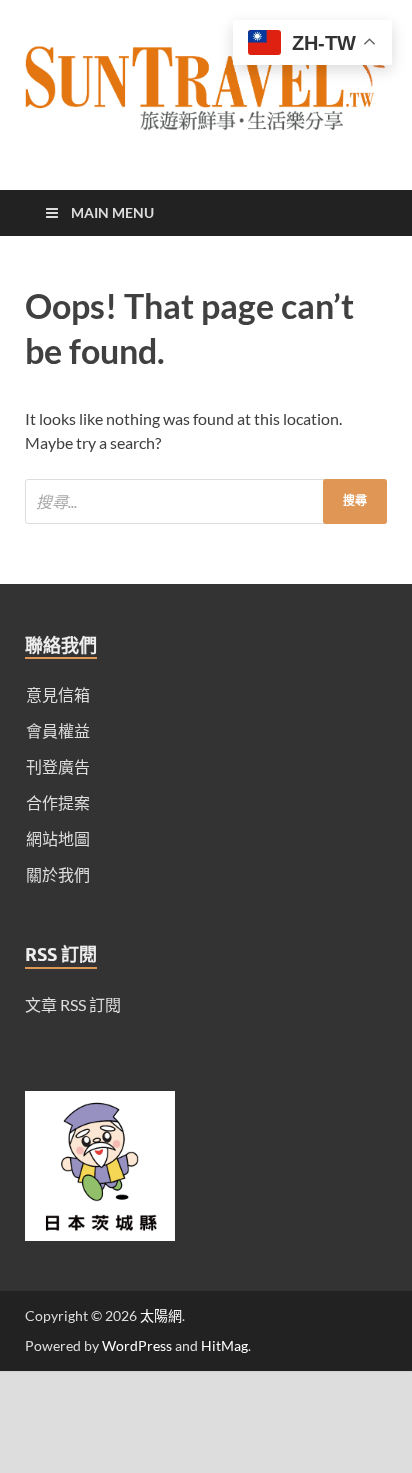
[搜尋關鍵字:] (206, 501)
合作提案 (58, 802)
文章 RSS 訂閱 (73, 1004)
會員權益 (58, 730)
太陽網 (161, 1315)
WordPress (137, 1345)
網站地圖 (58, 838)
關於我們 (58, 874)
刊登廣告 (58, 766)
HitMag (224, 1345)
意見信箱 (58, 694)
